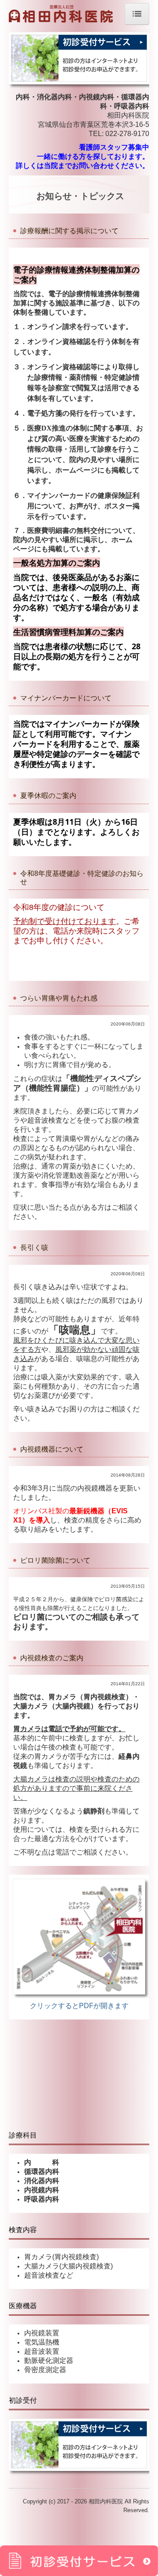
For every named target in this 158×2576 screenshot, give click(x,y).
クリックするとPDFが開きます (79, 2006)
